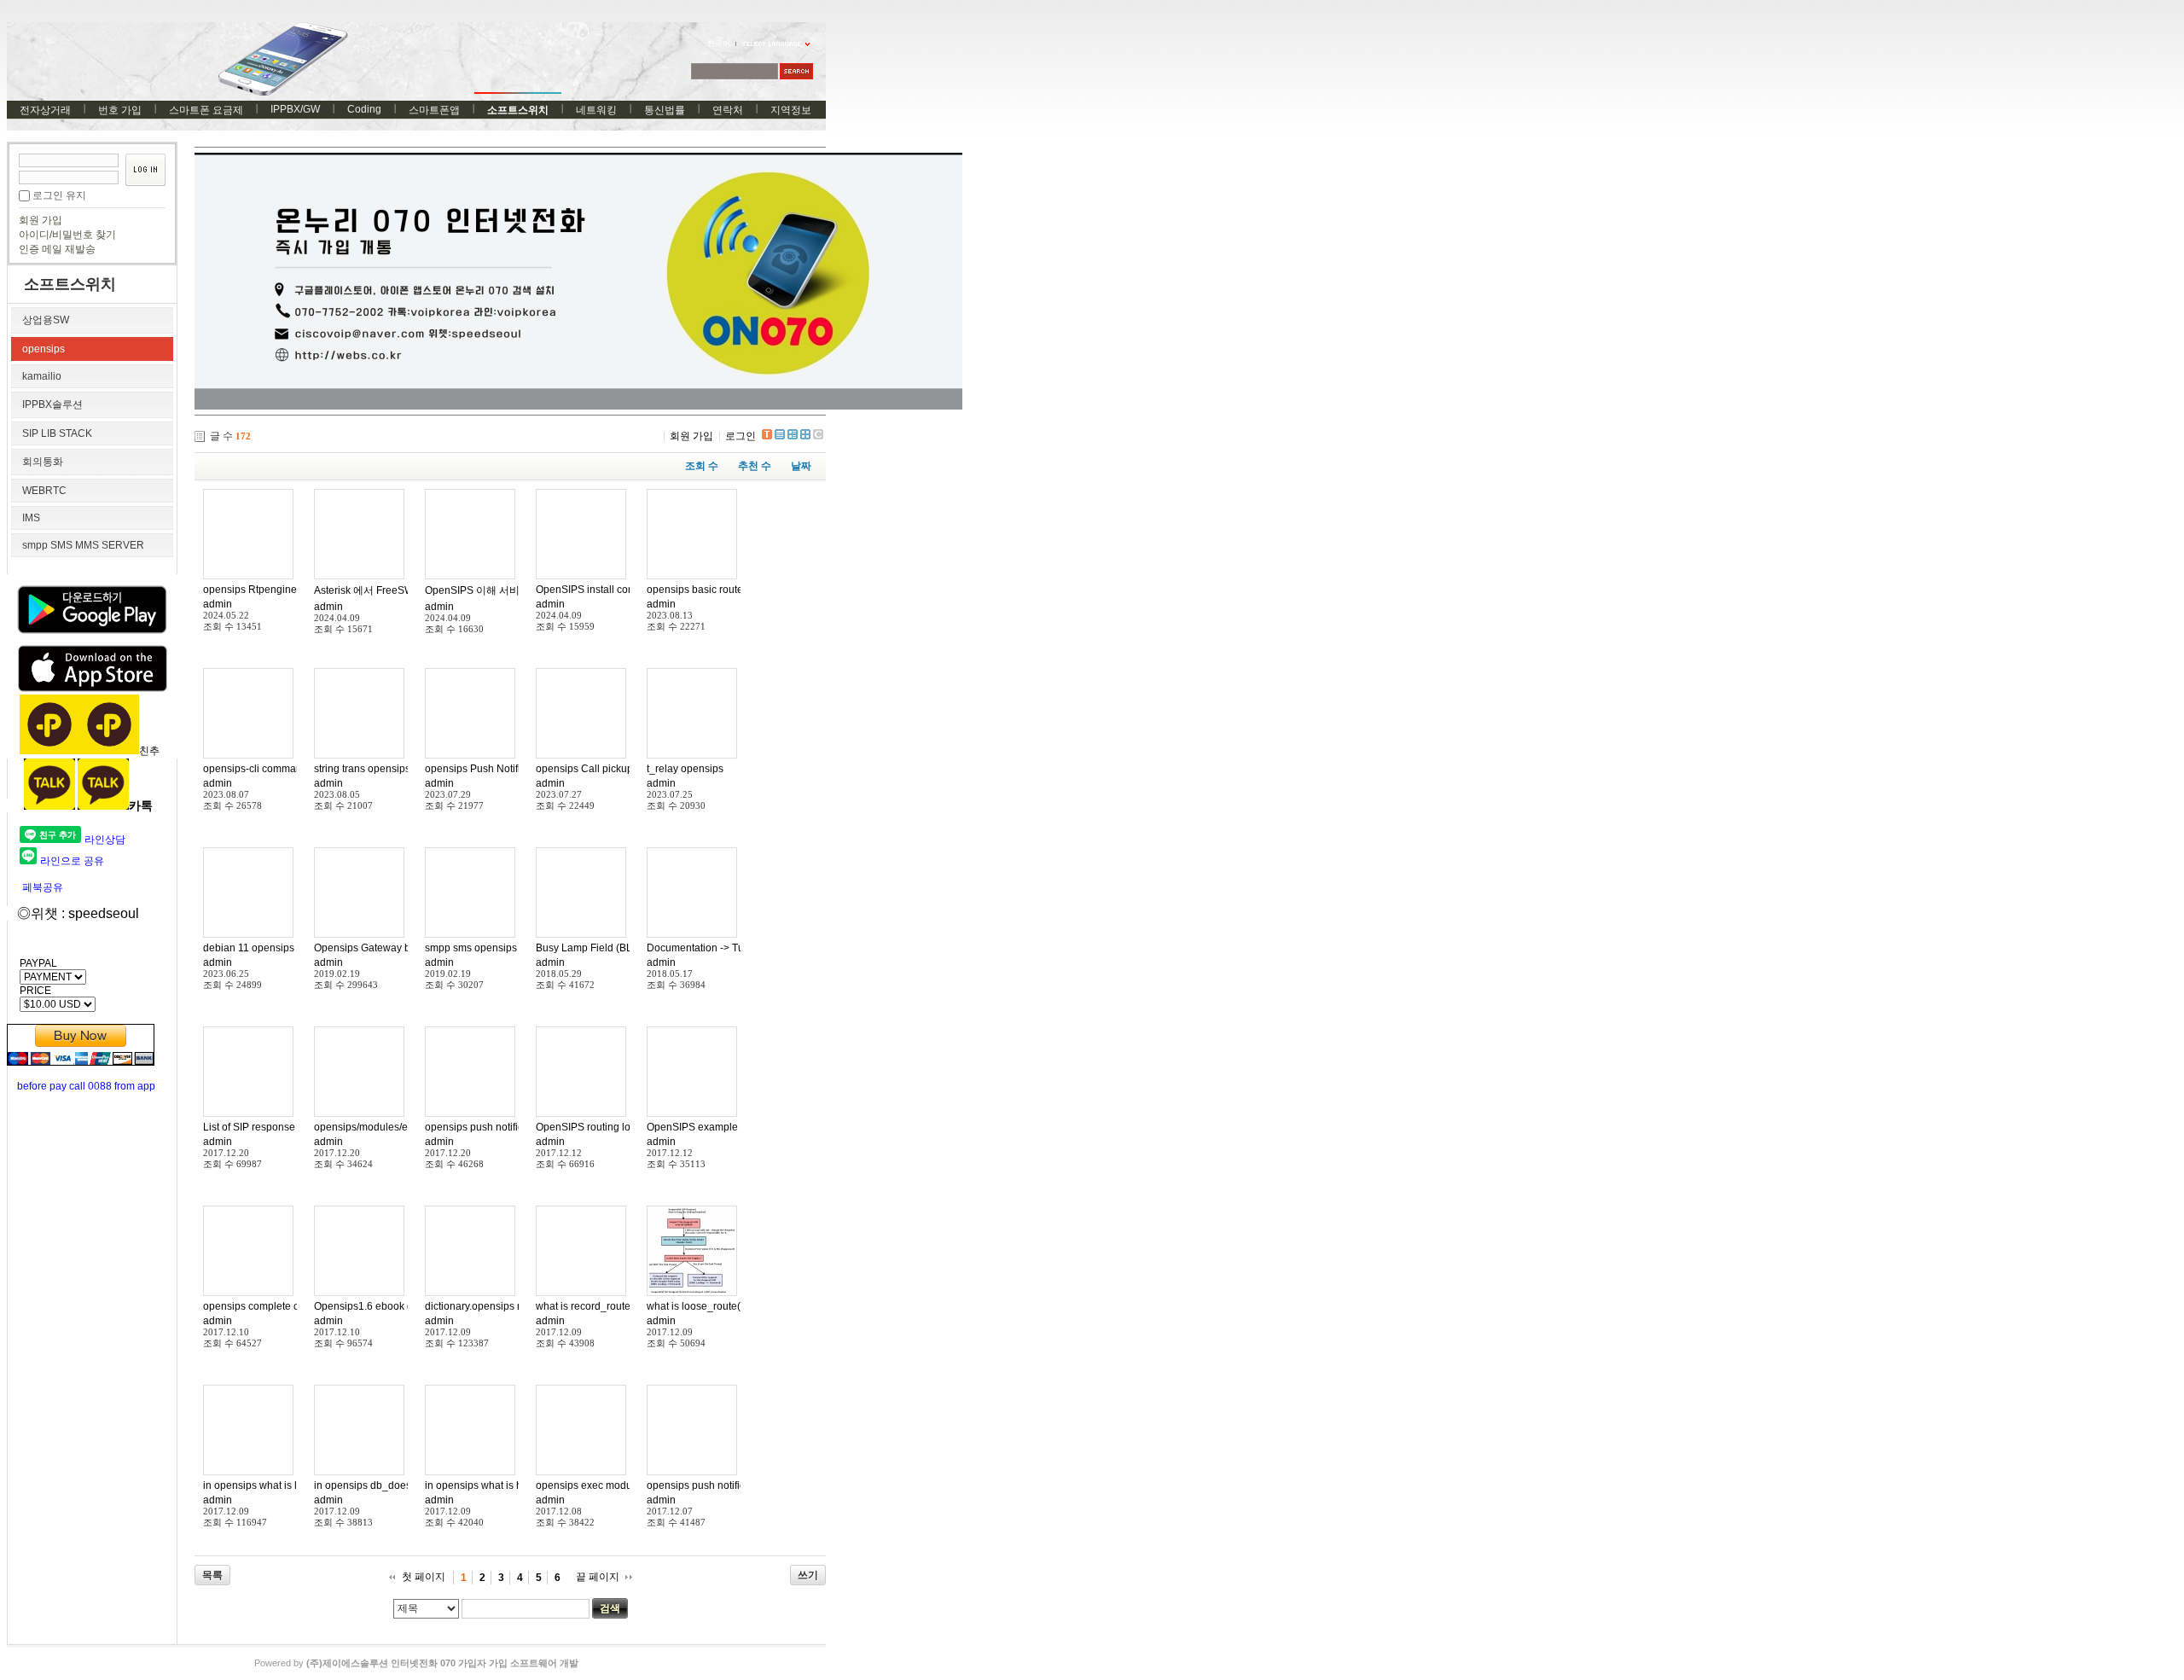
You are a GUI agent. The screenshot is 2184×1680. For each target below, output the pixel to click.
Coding (364, 109)
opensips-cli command (256, 769)
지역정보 (791, 110)
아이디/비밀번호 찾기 (67, 235)
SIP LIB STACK (57, 433)
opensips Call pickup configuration (616, 769)
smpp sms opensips (471, 948)
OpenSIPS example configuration (724, 1127)
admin (218, 604)
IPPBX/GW (295, 109)
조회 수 (702, 466)
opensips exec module (588, 1485)
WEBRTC (44, 491)
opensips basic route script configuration (740, 590)
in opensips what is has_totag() (497, 1485)
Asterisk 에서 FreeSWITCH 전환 (387, 590)
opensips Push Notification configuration (518, 769)
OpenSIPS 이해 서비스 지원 (489, 590)
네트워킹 (596, 110)
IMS (31, 518)
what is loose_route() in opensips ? (728, 1306)
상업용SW (46, 320)
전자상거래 (45, 110)
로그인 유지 (59, 195)
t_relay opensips (685, 769)
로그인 (741, 436)
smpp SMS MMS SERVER (83, 545)
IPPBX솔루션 (52, 404)
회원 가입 (41, 220)
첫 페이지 (424, 1577)
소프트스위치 (518, 110)
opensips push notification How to (725, 1485)
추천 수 (755, 466)
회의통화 (43, 462)
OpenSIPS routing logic (590, 1127)
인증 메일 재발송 (57, 249)
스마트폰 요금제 (206, 110)
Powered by (416, 1663)
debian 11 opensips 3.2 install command (296, 948)
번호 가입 (120, 110)
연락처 (728, 110)
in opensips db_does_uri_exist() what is (406, 1485)
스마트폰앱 (434, 110)
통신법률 (665, 110)
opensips (44, 349)
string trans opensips (362, 769)
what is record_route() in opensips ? (619, 1306)
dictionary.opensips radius (485, 1306)
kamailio (42, 376)
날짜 (801, 466)
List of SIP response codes (264, 1127)
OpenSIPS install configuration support (625, 590)
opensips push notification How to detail (517, 1127)
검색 (610, 1608)
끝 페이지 (598, 1577)
